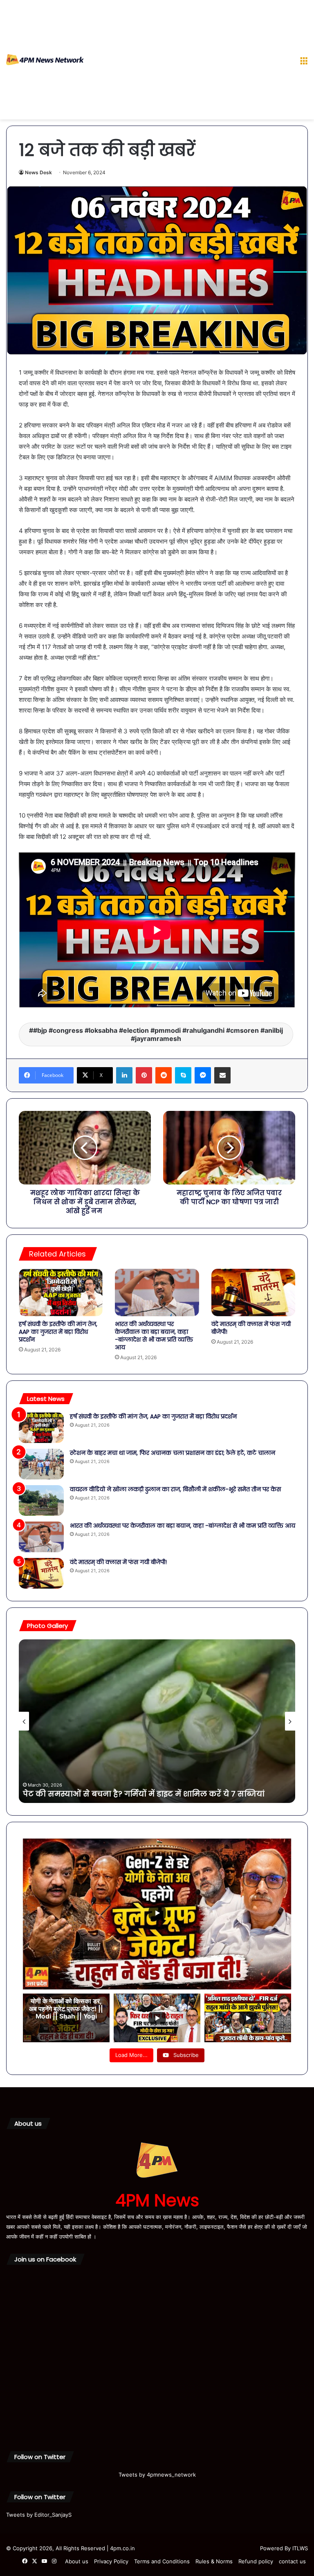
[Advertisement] (189, 61)
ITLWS (300, 2548)
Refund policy (256, 2561)
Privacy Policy (111, 2561)
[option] (157, 1721)
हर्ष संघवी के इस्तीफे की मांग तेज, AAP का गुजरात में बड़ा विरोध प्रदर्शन (58, 1332)
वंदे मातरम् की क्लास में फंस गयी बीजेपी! (251, 1328)
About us (77, 2561)
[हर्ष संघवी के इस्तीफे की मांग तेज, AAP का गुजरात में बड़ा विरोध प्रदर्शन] (61, 1292)
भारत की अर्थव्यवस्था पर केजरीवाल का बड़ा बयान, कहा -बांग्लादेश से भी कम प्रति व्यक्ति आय (154, 1336)
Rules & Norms (214, 2561)
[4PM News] (45, 60)
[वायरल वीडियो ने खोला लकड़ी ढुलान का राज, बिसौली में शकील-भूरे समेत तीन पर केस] (41, 1500)
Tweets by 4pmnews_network (157, 2475)
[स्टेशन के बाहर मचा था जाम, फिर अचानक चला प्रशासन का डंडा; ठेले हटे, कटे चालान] (41, 1464)
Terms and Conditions (162, 2561)
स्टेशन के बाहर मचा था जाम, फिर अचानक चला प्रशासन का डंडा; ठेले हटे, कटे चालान (173, 1453)
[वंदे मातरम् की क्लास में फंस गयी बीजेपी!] (253, 1292)
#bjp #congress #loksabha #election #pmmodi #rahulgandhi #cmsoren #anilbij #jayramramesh (158, 1034)
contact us (292, 2561)
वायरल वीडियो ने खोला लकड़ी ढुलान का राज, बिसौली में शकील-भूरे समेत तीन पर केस (175, 1489)
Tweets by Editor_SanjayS (39, 2515)
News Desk (38, 172)
